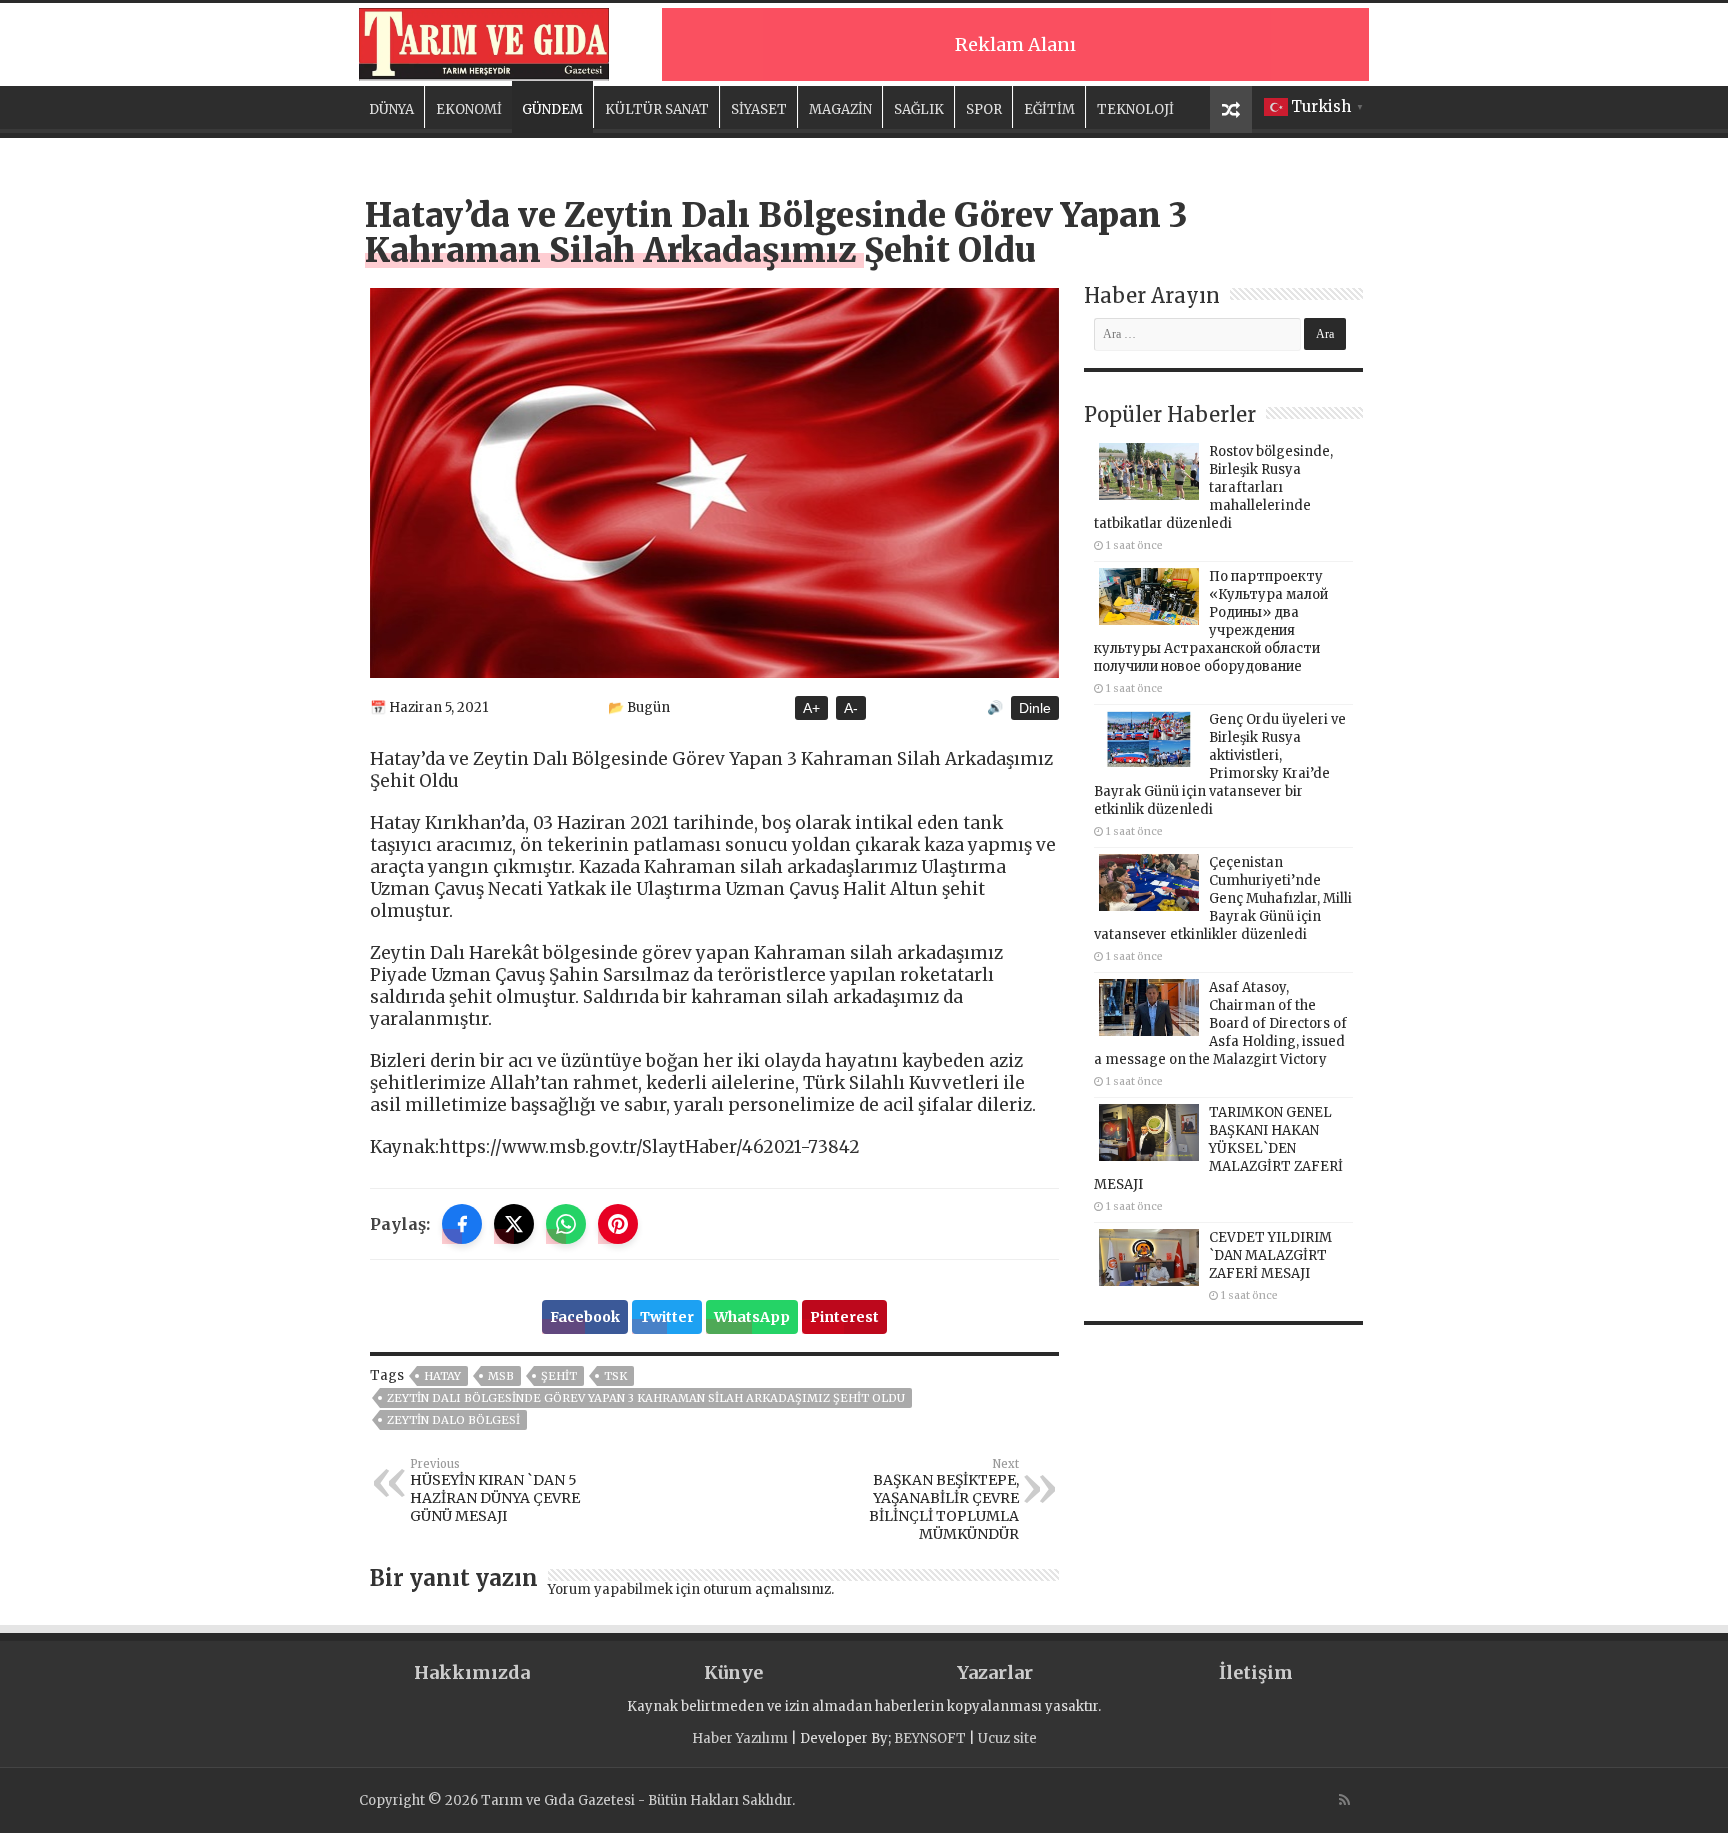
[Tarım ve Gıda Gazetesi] (484, 42)
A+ (811, 708)
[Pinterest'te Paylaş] (618, 1224)
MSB (501, 1376)
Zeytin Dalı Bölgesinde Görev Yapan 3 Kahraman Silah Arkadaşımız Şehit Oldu (646, 1398)
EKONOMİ (469, 109)
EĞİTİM (1049, 109)
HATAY (442, 1376)
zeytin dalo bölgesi (453, 1420)
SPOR (984, 109)
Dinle (1035, 708)
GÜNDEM (552, 109)
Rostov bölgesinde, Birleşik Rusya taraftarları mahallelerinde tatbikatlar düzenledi (1213, 487)
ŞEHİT (559, 1376)
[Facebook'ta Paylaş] (462, 1224)
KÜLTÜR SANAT (657, 109)
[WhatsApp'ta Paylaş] (566, 1224)
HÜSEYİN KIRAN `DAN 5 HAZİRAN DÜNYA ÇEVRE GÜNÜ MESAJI (495, 1491)
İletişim (1256, 1672)
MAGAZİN (840, 109)
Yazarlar (995, 1672)
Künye (733, 1672)
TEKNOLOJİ (1135, 109)
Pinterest (844, 1317)
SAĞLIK (919, 109)
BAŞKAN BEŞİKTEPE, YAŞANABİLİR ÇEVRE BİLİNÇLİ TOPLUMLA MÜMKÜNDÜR (944, 1500)
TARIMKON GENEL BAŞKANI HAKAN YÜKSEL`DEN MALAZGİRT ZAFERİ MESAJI (1218, 1148)
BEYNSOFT (930, 1738)
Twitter (667, 1317)
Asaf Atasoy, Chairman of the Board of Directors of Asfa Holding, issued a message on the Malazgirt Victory (1220, 1023)
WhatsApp (752, 1317)
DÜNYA (391, 109)
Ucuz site (1007, 1738)
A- (851, 708)
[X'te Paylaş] (514, 1224)
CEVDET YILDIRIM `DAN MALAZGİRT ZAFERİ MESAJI (1270, 1255)
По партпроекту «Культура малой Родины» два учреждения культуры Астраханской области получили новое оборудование (1211, 621)
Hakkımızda (472, 1672)
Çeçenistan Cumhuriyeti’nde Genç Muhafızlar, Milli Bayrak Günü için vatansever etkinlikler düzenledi (1223, 898)
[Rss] (1344, 1800)
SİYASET (759, 109)
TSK (615, 1376)
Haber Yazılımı (740, 1738)
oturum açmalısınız (767, 1589)
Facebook (585, 1317)
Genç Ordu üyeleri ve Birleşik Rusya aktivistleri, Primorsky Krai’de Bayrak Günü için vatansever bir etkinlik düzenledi (1220, 764)
